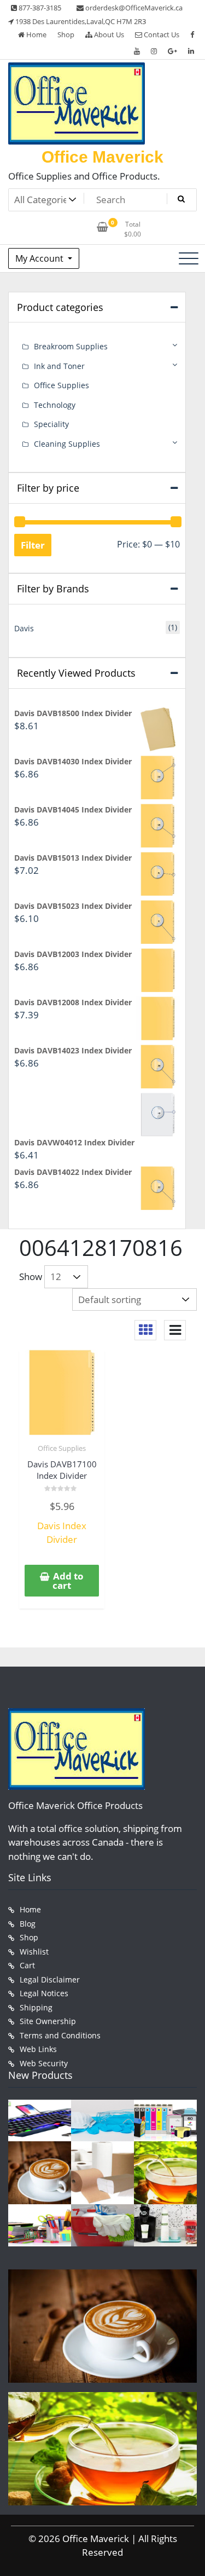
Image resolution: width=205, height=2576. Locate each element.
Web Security (44, 2063)
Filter (33, 545)
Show (31, 1277)
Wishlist (34, 1952)
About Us (108, 34)
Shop (66, 34)
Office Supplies (62, 1448)
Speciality (51, 424)
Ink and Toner (59, 366)
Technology (55, 405)
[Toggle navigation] (189, 258)
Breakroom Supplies (71, 346)
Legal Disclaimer (50, 1979)
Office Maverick (102, 157)
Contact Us (161, 34)
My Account (40, 258)
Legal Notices (44, 1993)
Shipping (36, 2007)
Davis (24, 628)
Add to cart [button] (68, 1581)
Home (36, 34)
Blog (28, 1924)
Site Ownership (48, 2021)
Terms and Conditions (60, 2035)
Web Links (38, 2049)
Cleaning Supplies (67, 444)
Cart (27, 1965)
